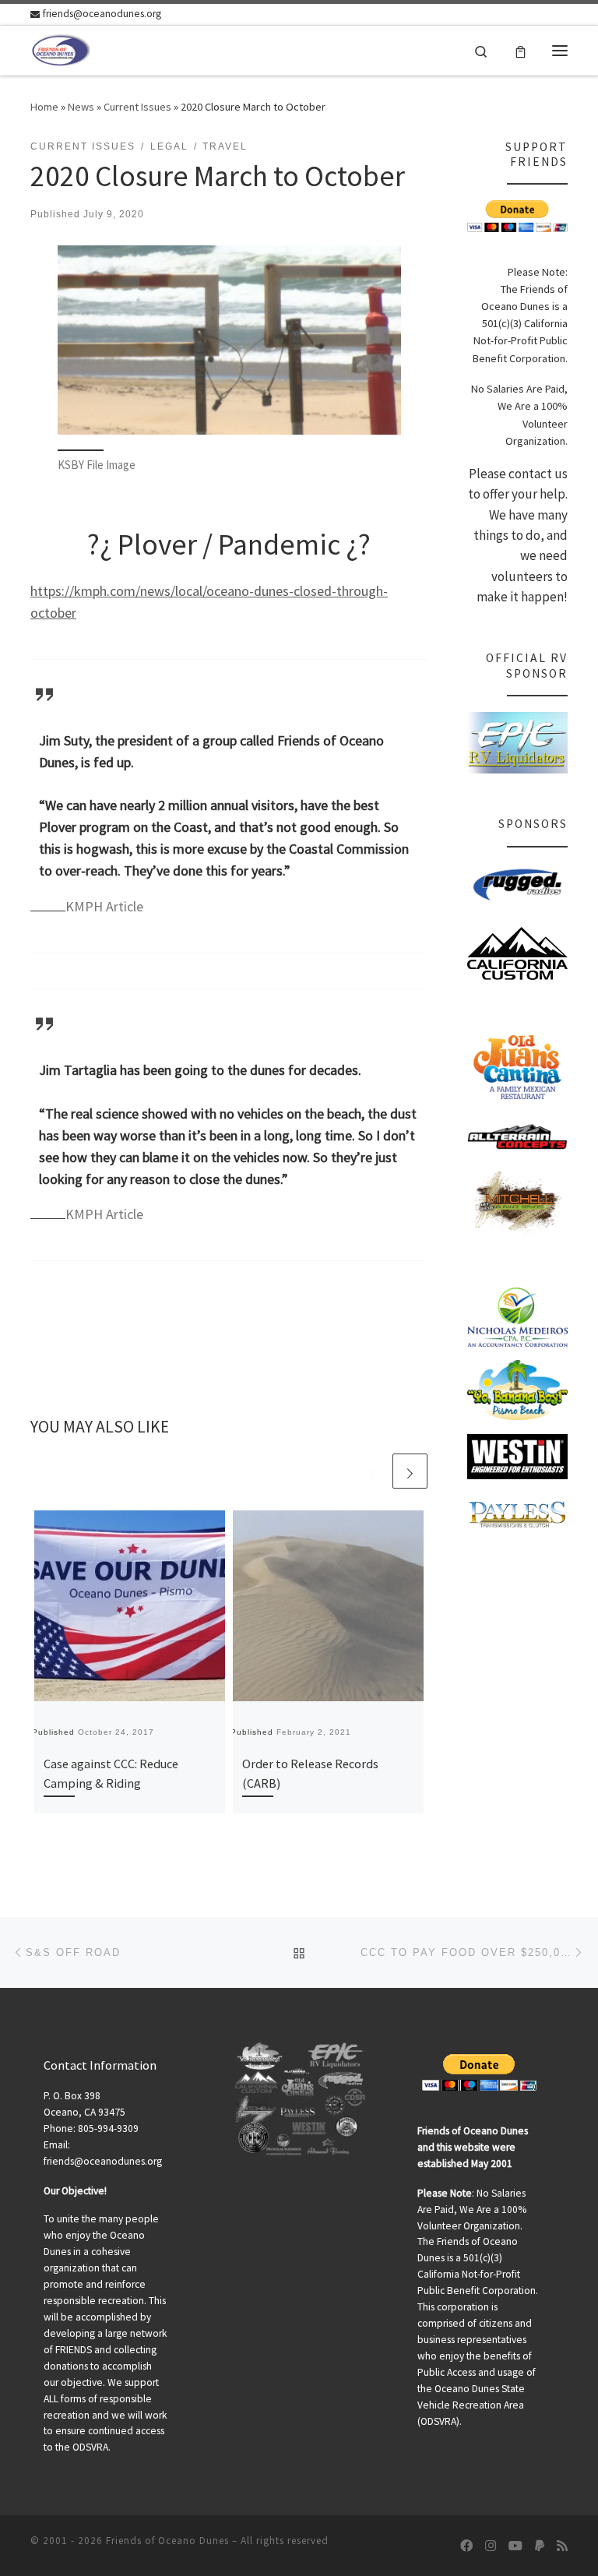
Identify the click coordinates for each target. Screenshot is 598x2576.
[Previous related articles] (373, 1471)
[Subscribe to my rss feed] (562, 2546)
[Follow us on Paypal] (540, 2546)
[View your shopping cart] (521, 50)
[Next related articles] (410, 1471)
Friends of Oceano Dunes (167, 2541)
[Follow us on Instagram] (491, 2546)
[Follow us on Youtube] (515, 2546)
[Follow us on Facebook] (466, 2546)
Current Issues (137, 107)
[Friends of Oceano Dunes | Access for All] (62, 48)
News (81, 107)
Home (44, 107)
